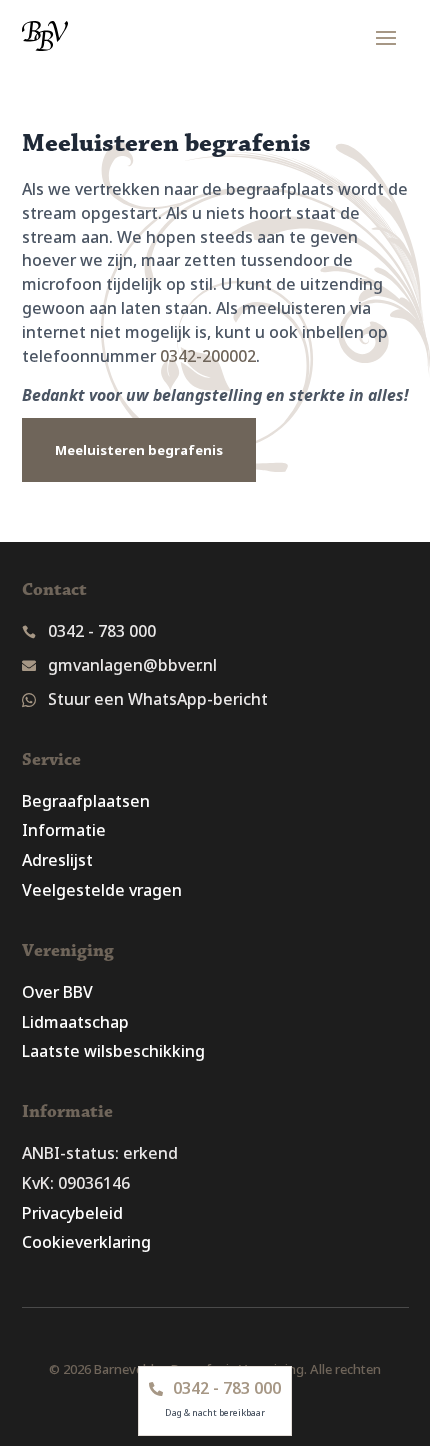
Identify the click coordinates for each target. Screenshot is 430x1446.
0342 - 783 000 (102, 631)
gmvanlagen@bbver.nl (132, 665)
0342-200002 (208, 356)
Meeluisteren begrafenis (139, 450)
